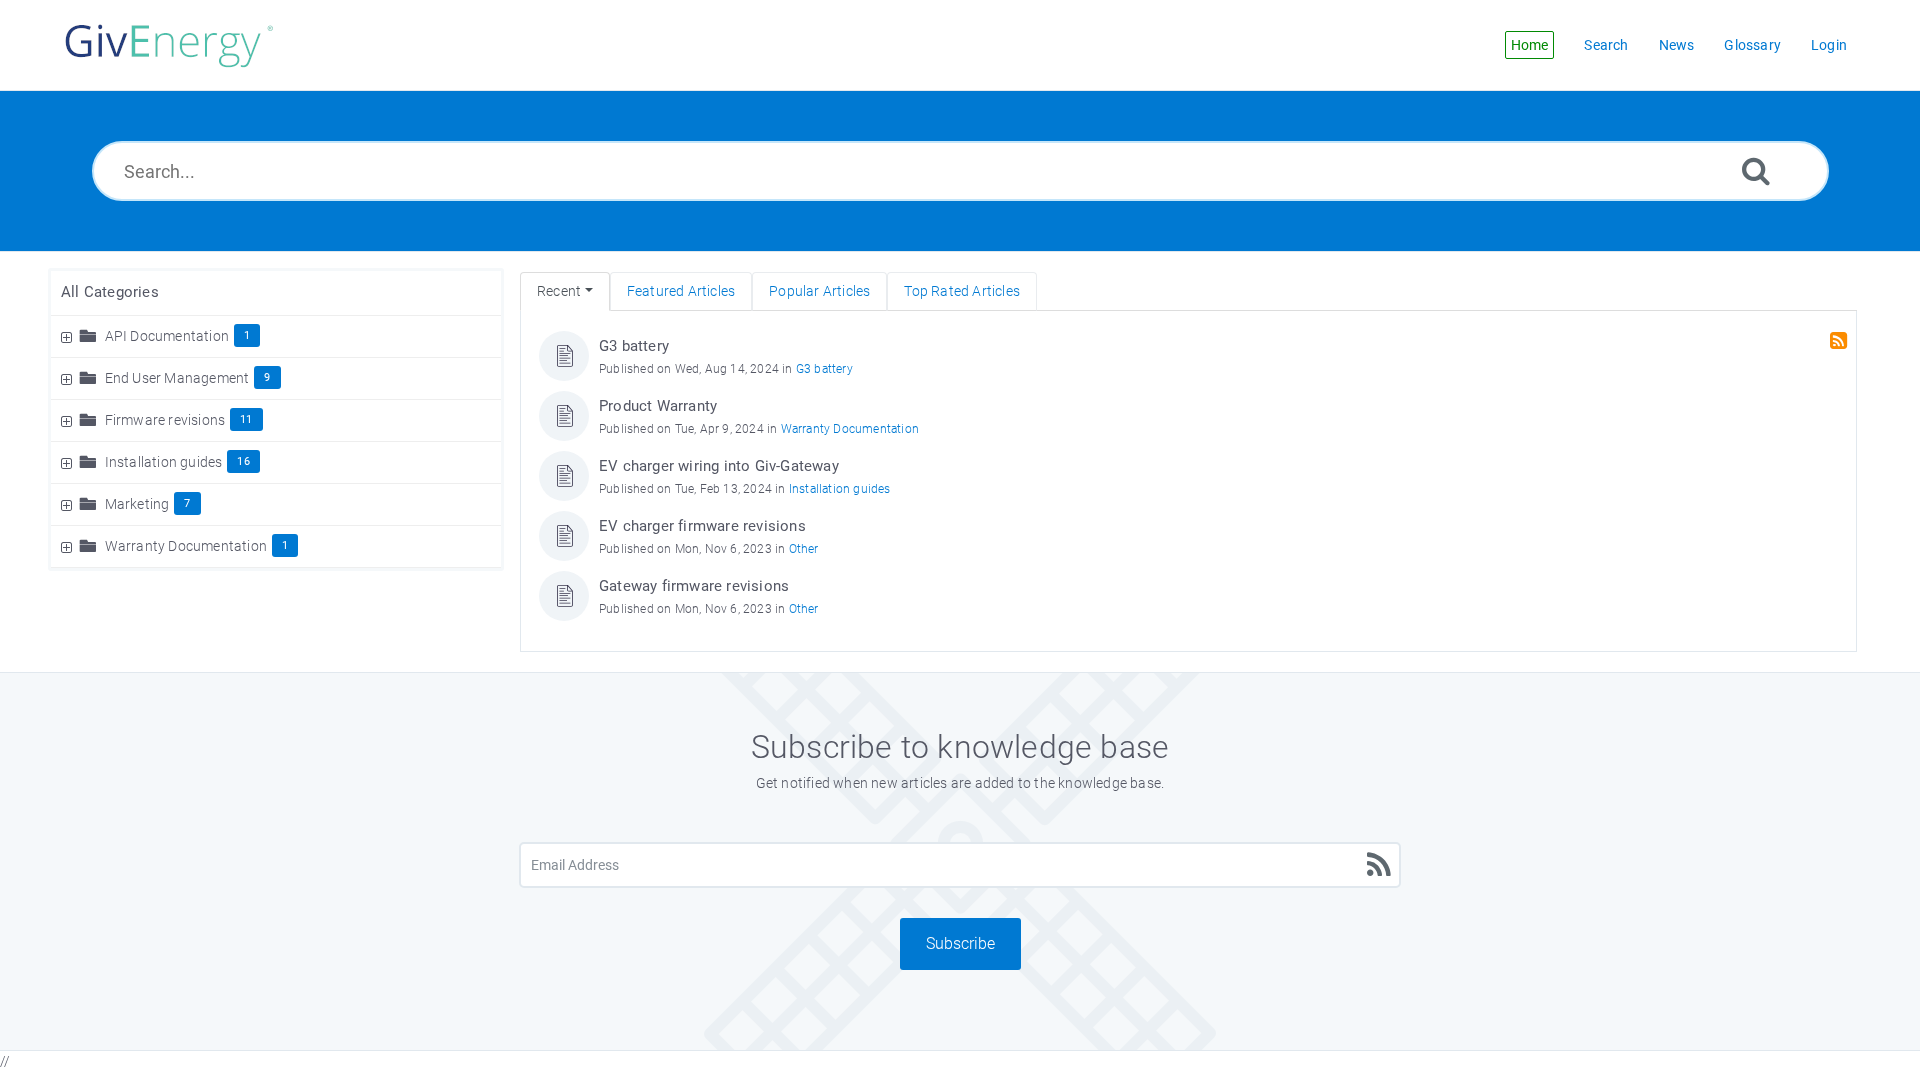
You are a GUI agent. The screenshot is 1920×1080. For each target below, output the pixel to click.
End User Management (177, 378)
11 (246, 419)
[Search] (1756, 170)
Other (804, 549)
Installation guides (164, 462)
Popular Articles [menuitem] (819, 291)
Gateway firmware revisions (694, 586)
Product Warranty (658, 406)
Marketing (137, 504)
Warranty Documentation (186, 546)
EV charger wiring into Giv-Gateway (719, 466)
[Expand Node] (69, 336)
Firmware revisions (165, 420)
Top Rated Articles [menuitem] (962, 291)
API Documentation (167, 336)
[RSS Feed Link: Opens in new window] (1840, 341)
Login (1829, 45)
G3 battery (634, 346)
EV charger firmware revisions (702, 526)
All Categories (110, 292)
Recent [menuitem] (559, 291)
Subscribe (960, 943)
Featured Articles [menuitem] (681, 291)
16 (243, 461)
